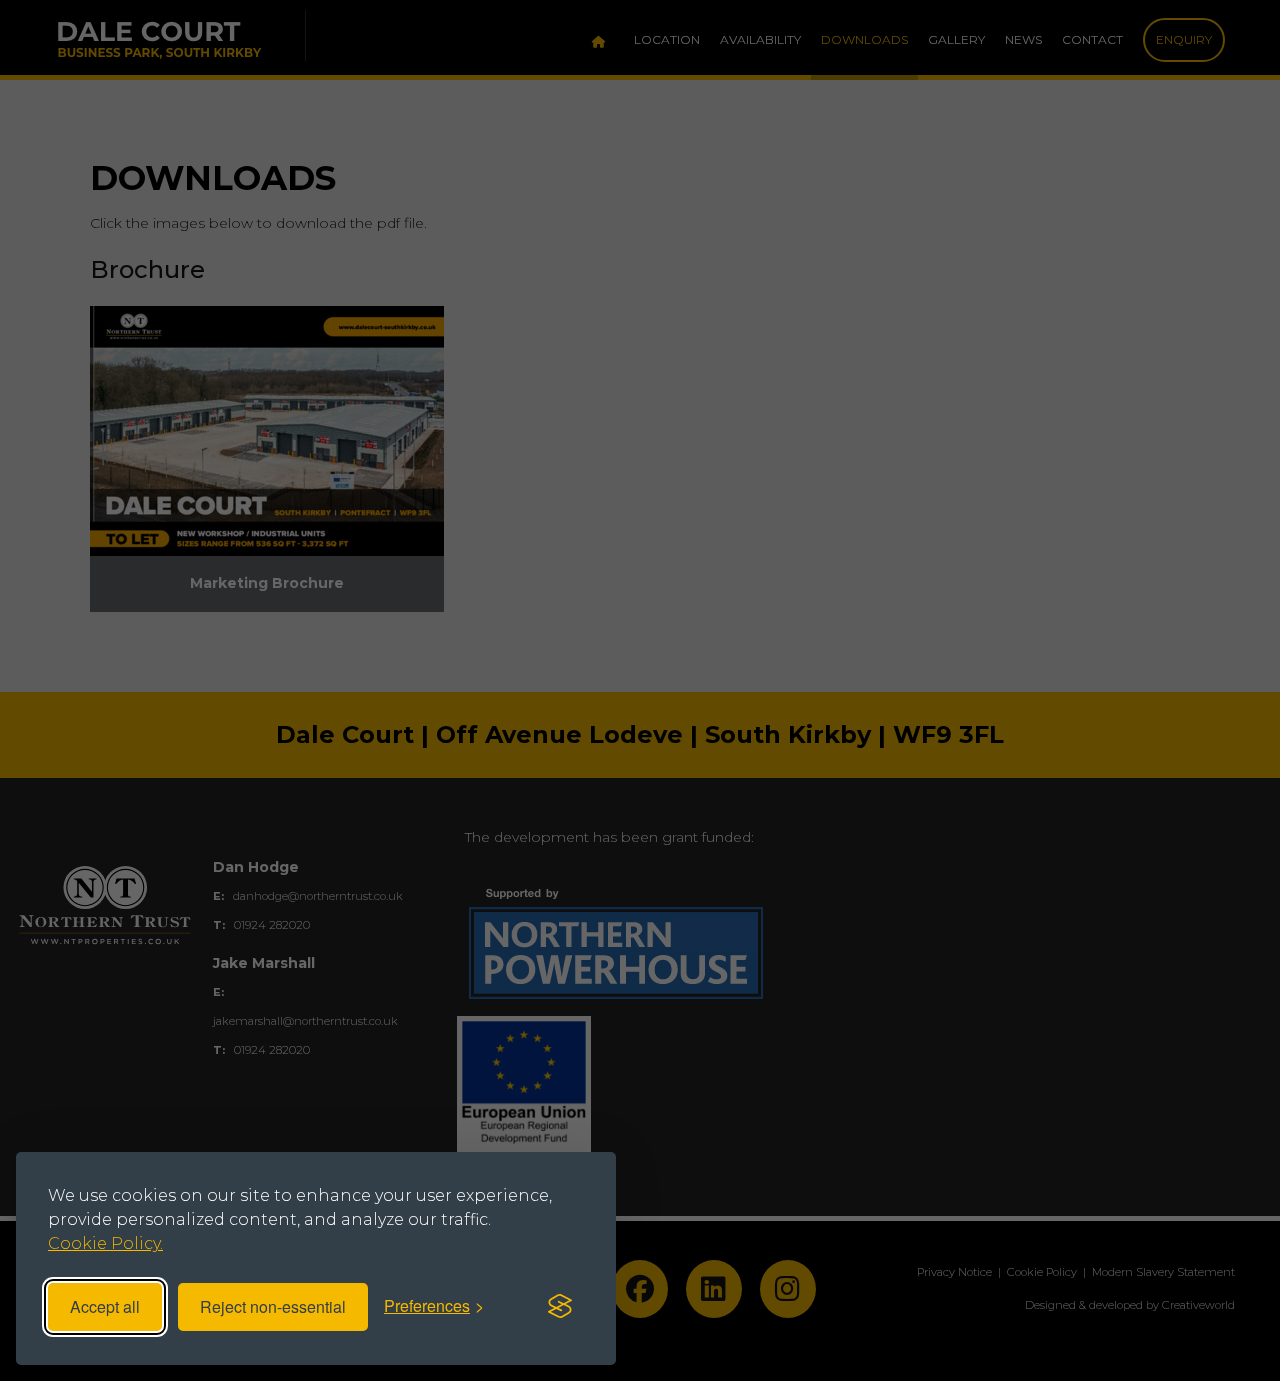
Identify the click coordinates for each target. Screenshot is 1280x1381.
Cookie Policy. (105, 1243)
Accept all (105, 1306)
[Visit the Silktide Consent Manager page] (560, 1307)
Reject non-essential (273, 1306)
